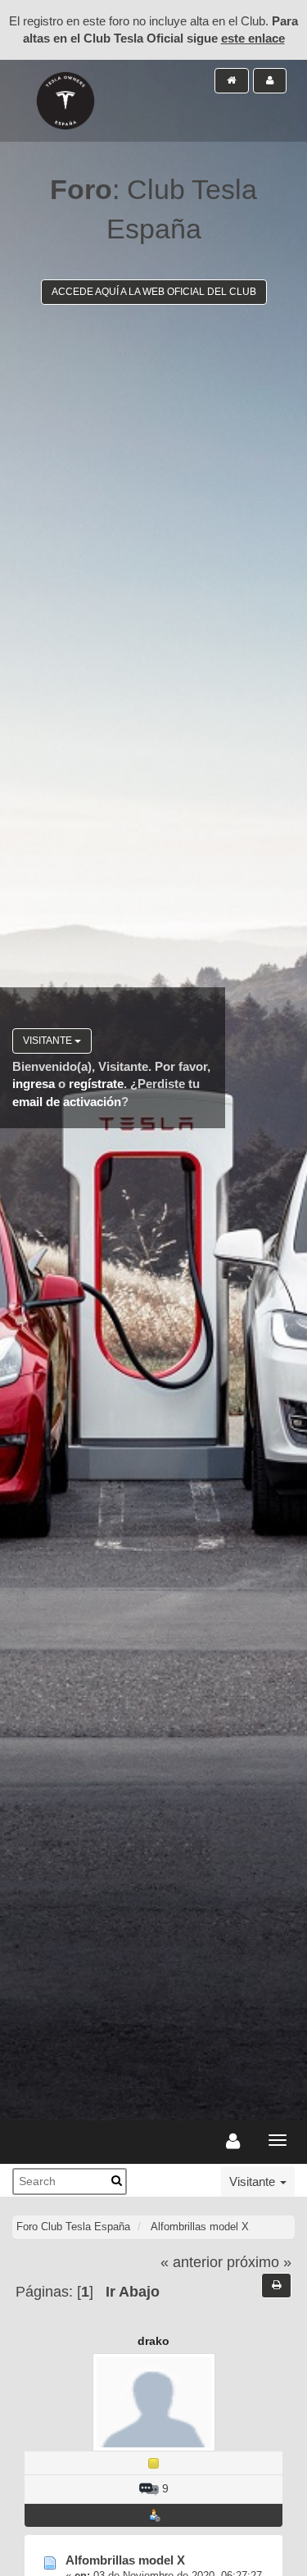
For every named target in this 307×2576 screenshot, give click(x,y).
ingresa (34, 1084)
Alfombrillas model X (125, 2560)
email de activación (67, 1102)
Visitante (49, 1041)
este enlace (253, 38)
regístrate (96, 1084)
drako (153, 2341)
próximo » (259, 2262)
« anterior (192, 2262)
